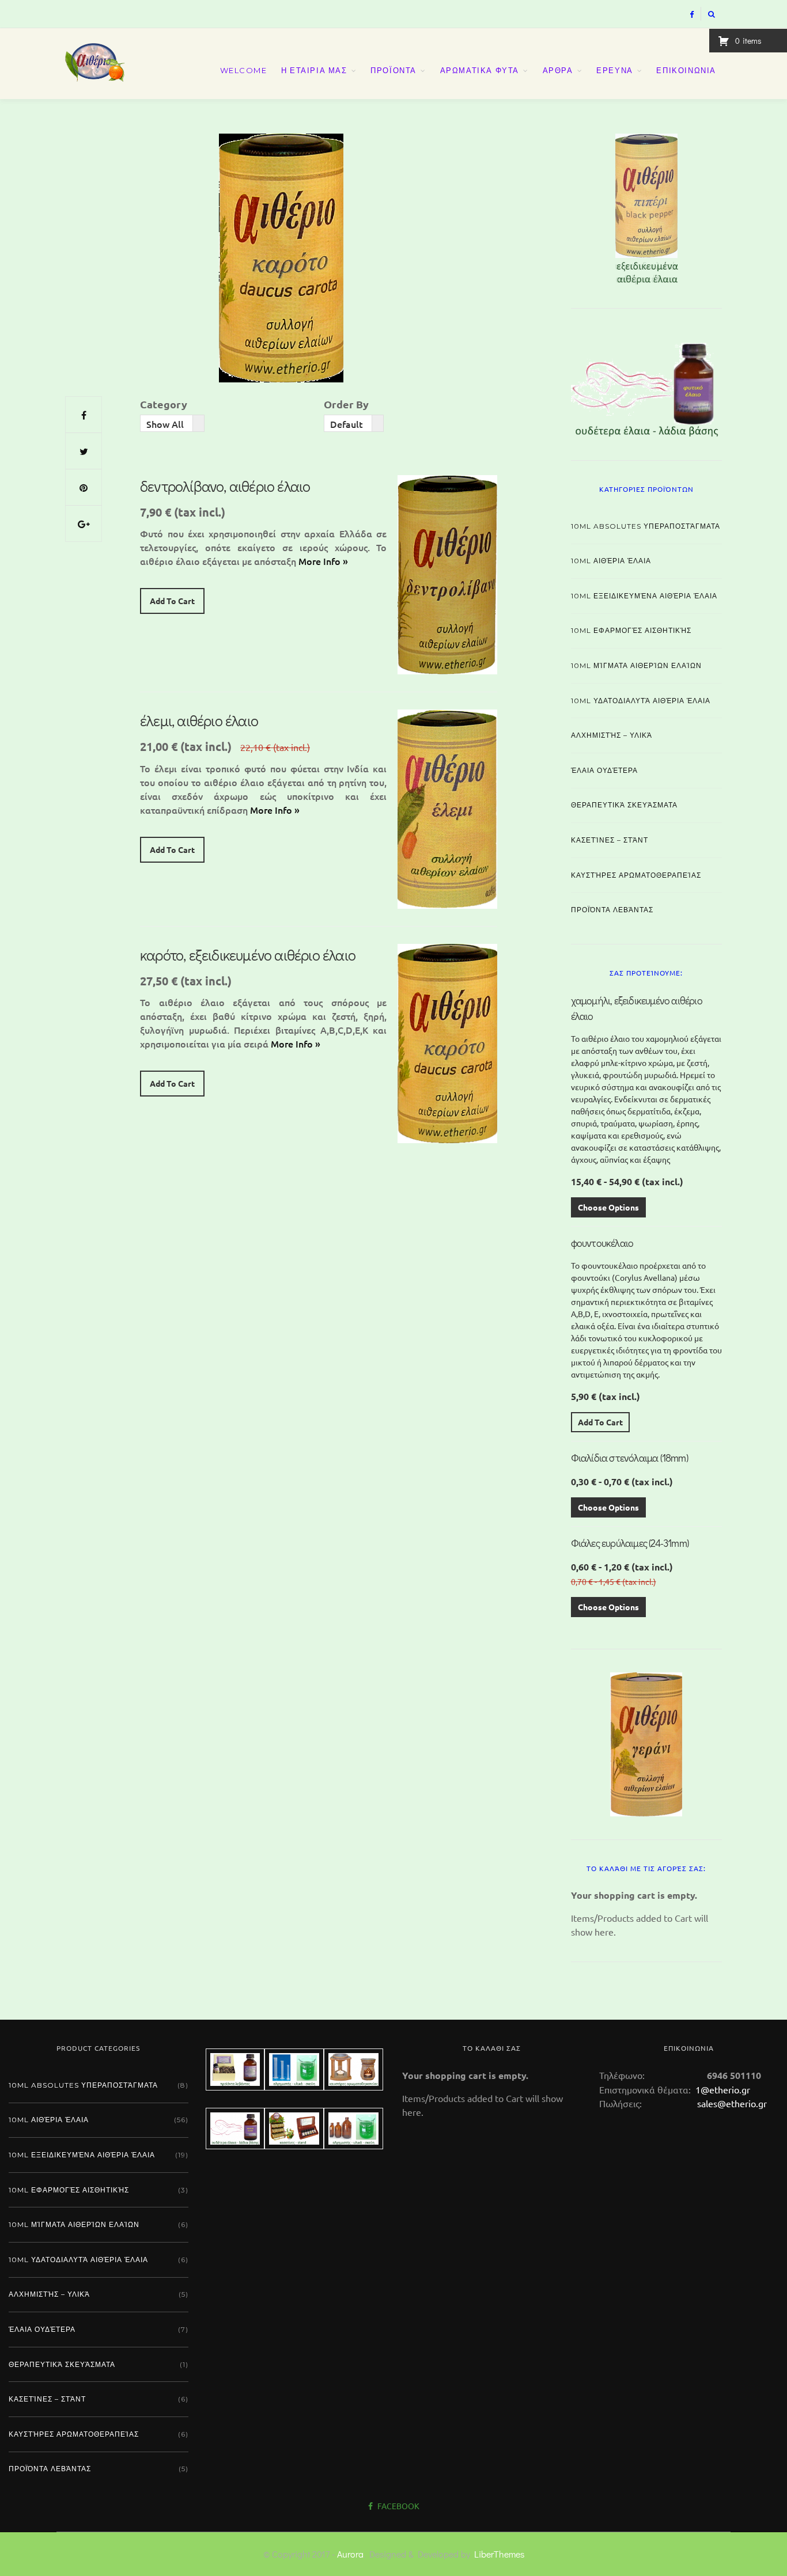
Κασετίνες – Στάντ (610, 840)
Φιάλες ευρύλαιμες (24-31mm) (630, 1543)
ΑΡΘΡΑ (558, 70)
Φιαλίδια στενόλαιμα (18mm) (629, 1458)
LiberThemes (499, 2554)
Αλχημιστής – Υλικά (612, 735)
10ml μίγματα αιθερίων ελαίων (636, 665)
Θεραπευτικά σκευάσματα (624, 805)
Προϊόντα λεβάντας (612, 910)
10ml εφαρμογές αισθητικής (631, 630)
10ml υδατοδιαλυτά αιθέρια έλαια (641, 701)
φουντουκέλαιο (602, 1243)
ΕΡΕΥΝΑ (615, 70)
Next (742, 206)
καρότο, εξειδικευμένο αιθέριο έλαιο (248, 955)
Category (164, 404)
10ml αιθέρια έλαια (611, 561)
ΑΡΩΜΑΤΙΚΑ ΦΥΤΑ (480, 70)
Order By (346, 404)
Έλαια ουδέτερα (604, 770)
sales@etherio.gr (732, 2103)
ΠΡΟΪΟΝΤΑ (393, 70)
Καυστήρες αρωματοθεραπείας (636, 875)
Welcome (244, 70)
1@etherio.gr (722, 2089)
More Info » (323, 561)
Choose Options (608, 1207)
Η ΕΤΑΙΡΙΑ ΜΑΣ (314, 70)
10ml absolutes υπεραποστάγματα (646, 526)
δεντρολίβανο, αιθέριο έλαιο (225, 486)
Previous (551, 206)
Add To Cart (172, 601)
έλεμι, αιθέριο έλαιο (199, 720)
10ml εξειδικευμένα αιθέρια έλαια (644, 596)
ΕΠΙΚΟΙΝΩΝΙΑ (686, 70)
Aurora (350, 2554)
